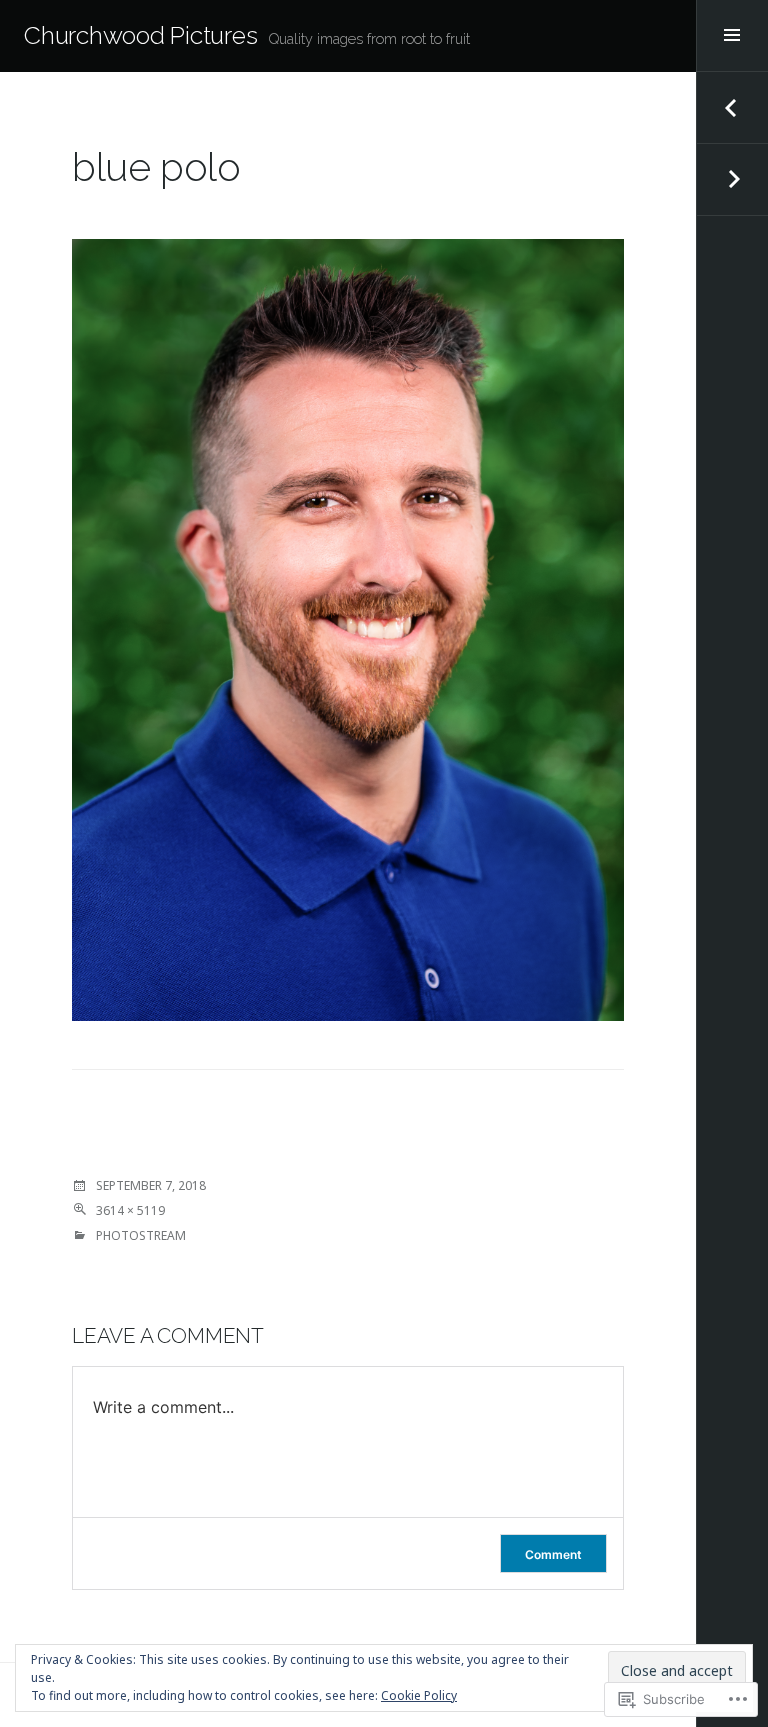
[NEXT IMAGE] (732, 180)
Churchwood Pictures (140, 35)
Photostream (141, 1235)
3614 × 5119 (130, 1210)
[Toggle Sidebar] (732, 36)
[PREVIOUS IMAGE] (732, 108)
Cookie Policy (419, 1695)
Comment (553, 1554)
